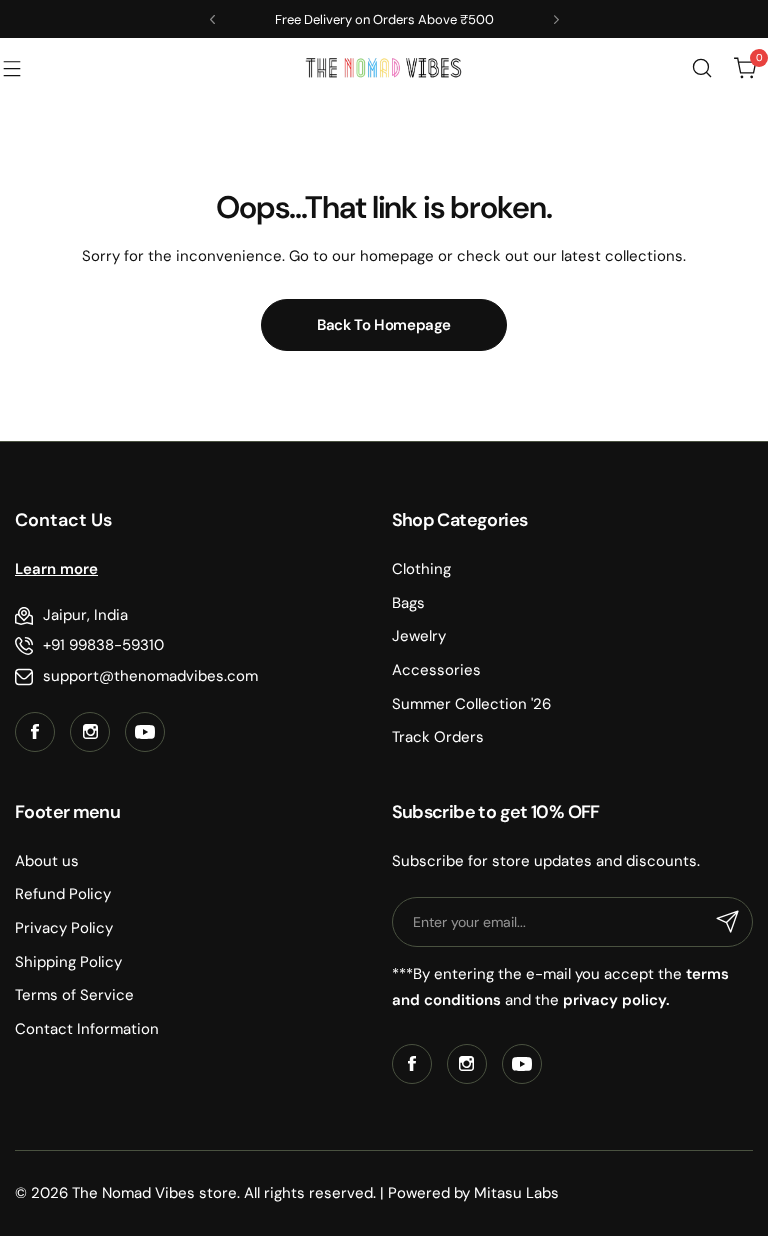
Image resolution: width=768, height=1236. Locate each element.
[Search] (702, 68)
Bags (408, 603)
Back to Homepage (384, 325)
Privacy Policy (64, 928)
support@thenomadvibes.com (150, 676)
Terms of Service (74, 995)
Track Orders (438, 737)
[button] (212, 19)
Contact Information (87, 1029)
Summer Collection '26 (471, 704)
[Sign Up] (728, 922)
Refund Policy (63, 894)
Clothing (421, 569)
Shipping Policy (68, 962)
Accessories (436, 670)
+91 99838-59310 (103, 645)
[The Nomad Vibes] (384, 68)
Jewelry (419, 636)
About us (47, 861)
